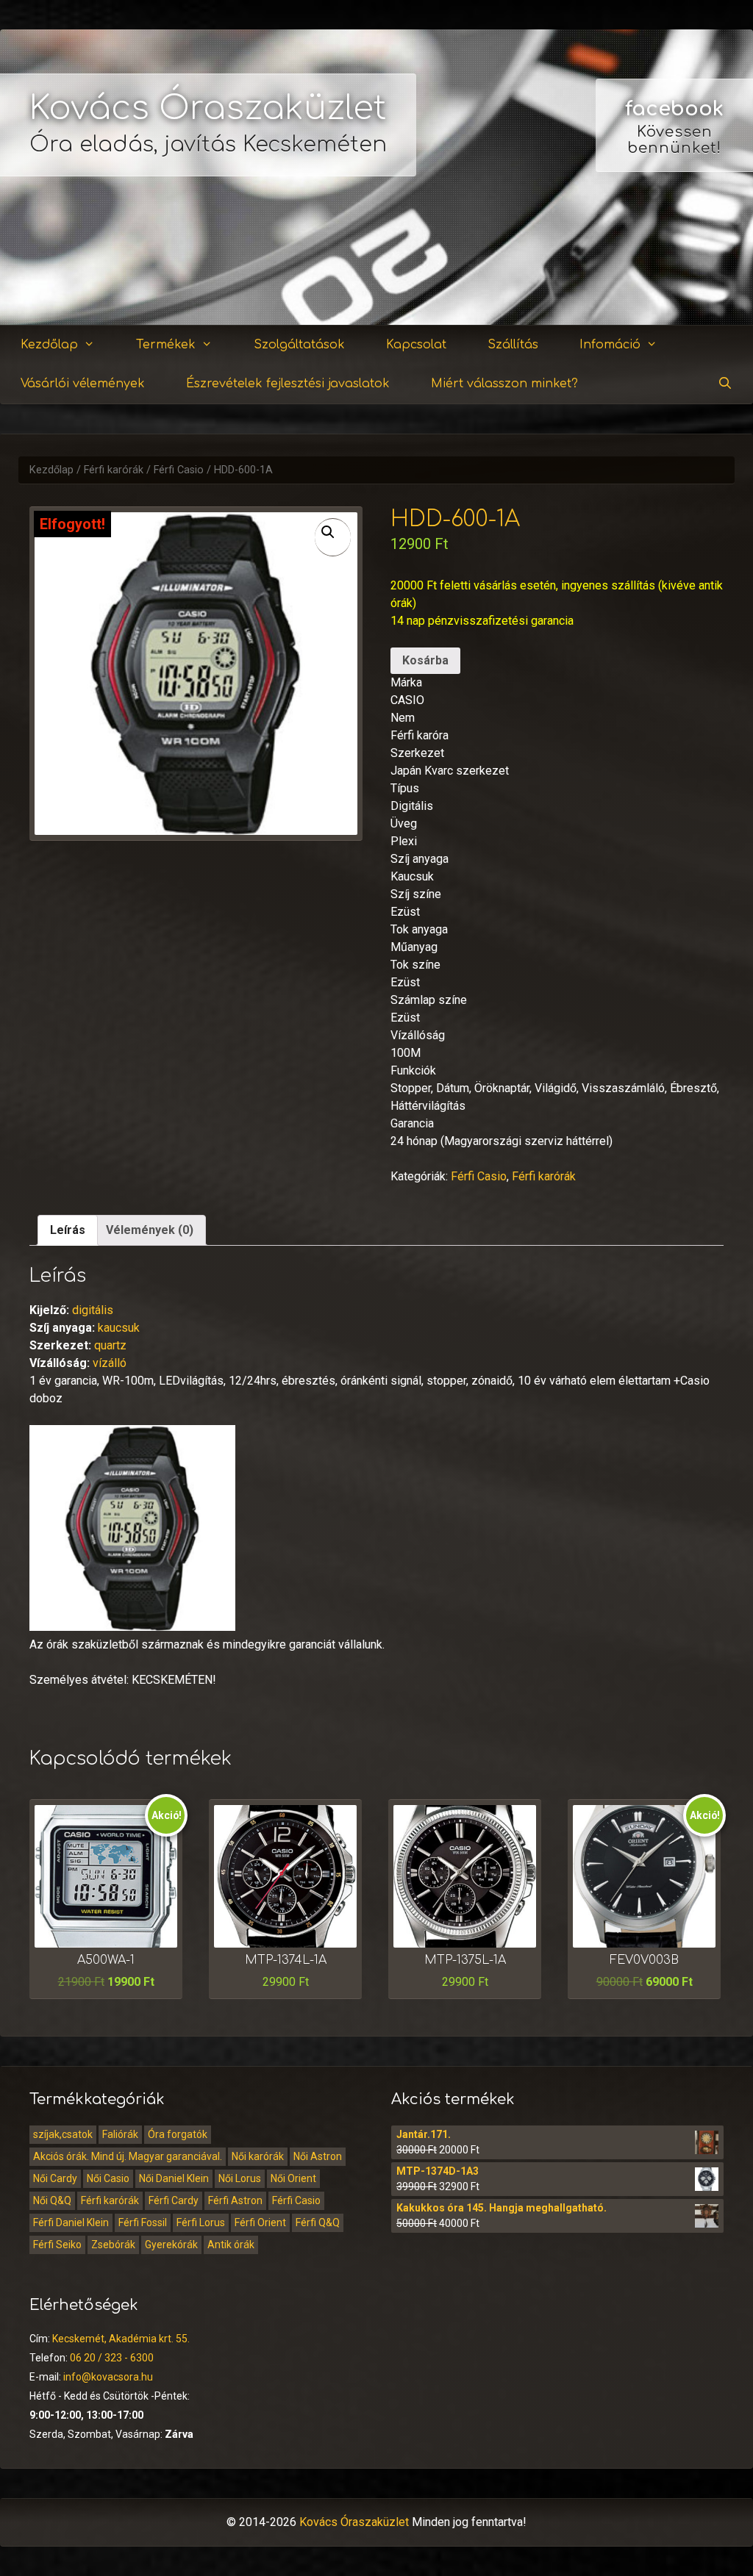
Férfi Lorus (201, 2222)
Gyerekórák (171, 2245)
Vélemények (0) (150, 1230)
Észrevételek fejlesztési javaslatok (288, 384)
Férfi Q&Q (318, 2222)
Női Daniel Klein (174, 2178)
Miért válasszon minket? (504, 384)
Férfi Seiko (57, 2245)
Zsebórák (113, 2245)
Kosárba (425, 660)
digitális (93, 1310)
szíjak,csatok (63, 2134)
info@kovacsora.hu (108, 2377)
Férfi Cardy (174, 2200)
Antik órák (231, 2245)
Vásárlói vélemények (83, 384)
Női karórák (258, 2156)
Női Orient (293, 2178)
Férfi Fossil (143, 2222)
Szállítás (513, 345)
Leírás (68, 1230)
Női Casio (108, 2178)
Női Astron (318, 2156)
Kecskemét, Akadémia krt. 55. (121, 2339)
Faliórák (120, 2134)
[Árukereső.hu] (674, 272)
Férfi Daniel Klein (71, 2222)
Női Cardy (55, 2178)
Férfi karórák (114, 470)
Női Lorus (240, 2178)
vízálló (110, 1363)
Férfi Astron (235, 2200)
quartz (110, 1345)
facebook (674, 109)
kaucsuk (119, 1328)
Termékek (166, 345)
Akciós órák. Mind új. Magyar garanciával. (128, 2156)
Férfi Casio (179, 470)
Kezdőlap (49, 345)
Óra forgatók (178, 2134)
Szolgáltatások (299, 345)
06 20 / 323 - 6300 (112, 2358)
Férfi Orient (260, 2222)
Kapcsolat (416, 345)
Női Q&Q (52, 2200)
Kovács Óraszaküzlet (208, 108)
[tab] (68, 1230)
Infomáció (610, 345)
